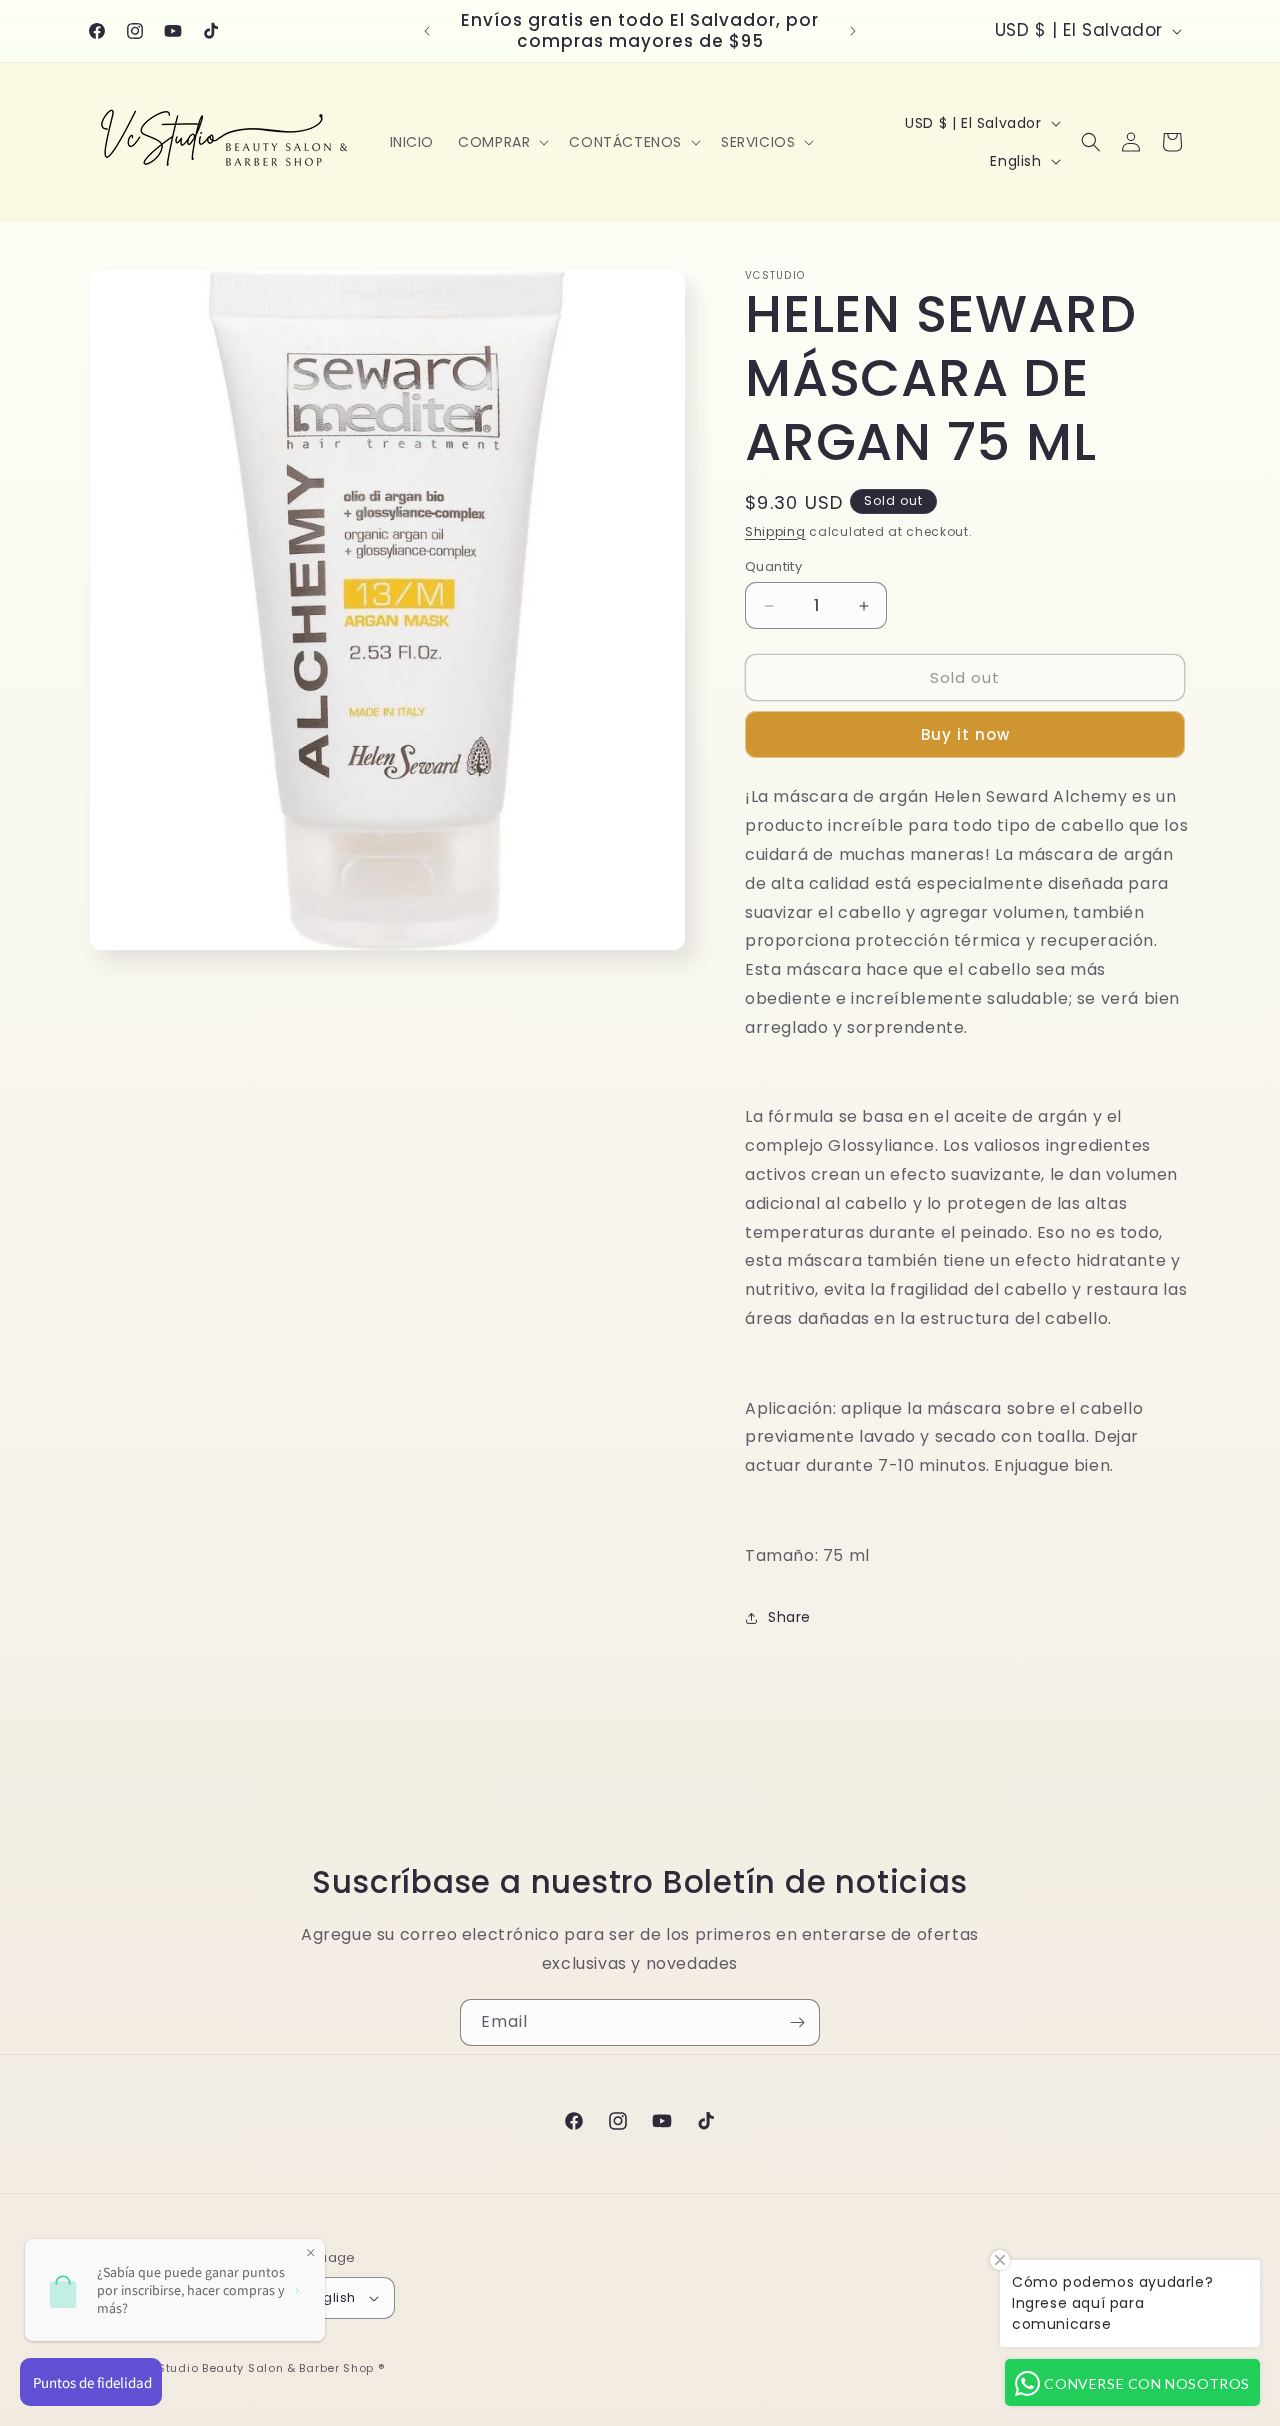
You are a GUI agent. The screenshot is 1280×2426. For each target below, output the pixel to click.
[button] (501, 142)
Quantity (773, 566)
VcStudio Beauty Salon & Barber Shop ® (264, 2368)
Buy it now (965, 734)
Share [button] (789, 1617)
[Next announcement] (853, 31)
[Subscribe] (797, 2022)
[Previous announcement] (427, 31)
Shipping (775, 531)
